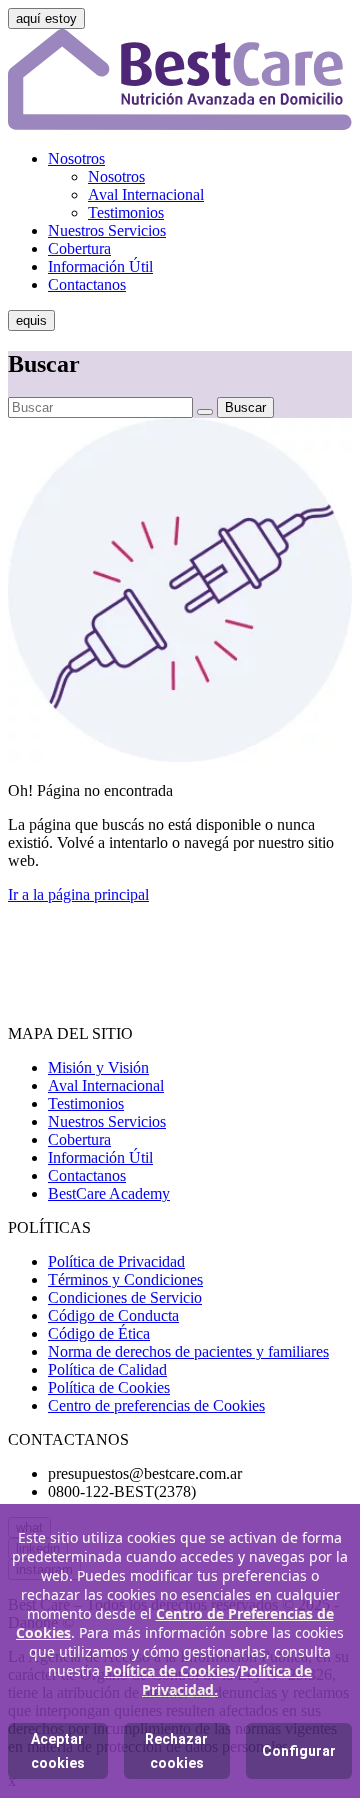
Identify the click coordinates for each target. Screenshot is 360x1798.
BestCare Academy (109, 1193)
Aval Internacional (146, 194)
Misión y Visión (98, 1067)
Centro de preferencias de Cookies (156, 1405)
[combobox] (100, 407)
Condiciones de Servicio (125, 1297)
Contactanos (87, 284)
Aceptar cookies (58, 1751)
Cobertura (79, 248)
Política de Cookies (109, 1387)
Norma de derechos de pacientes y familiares (188, 1351)
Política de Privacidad (116, 1261)
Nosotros (76, 158)
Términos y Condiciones (125, 1279)
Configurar (299, 1751)
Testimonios (126, 212)
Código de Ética (99, 1333)
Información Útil (100, 266)
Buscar (245, 407)
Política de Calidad (107, 1369)
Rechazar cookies (176, 1751)
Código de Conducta (113, 1315)
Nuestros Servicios (107, 230)
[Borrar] (205, 412)
